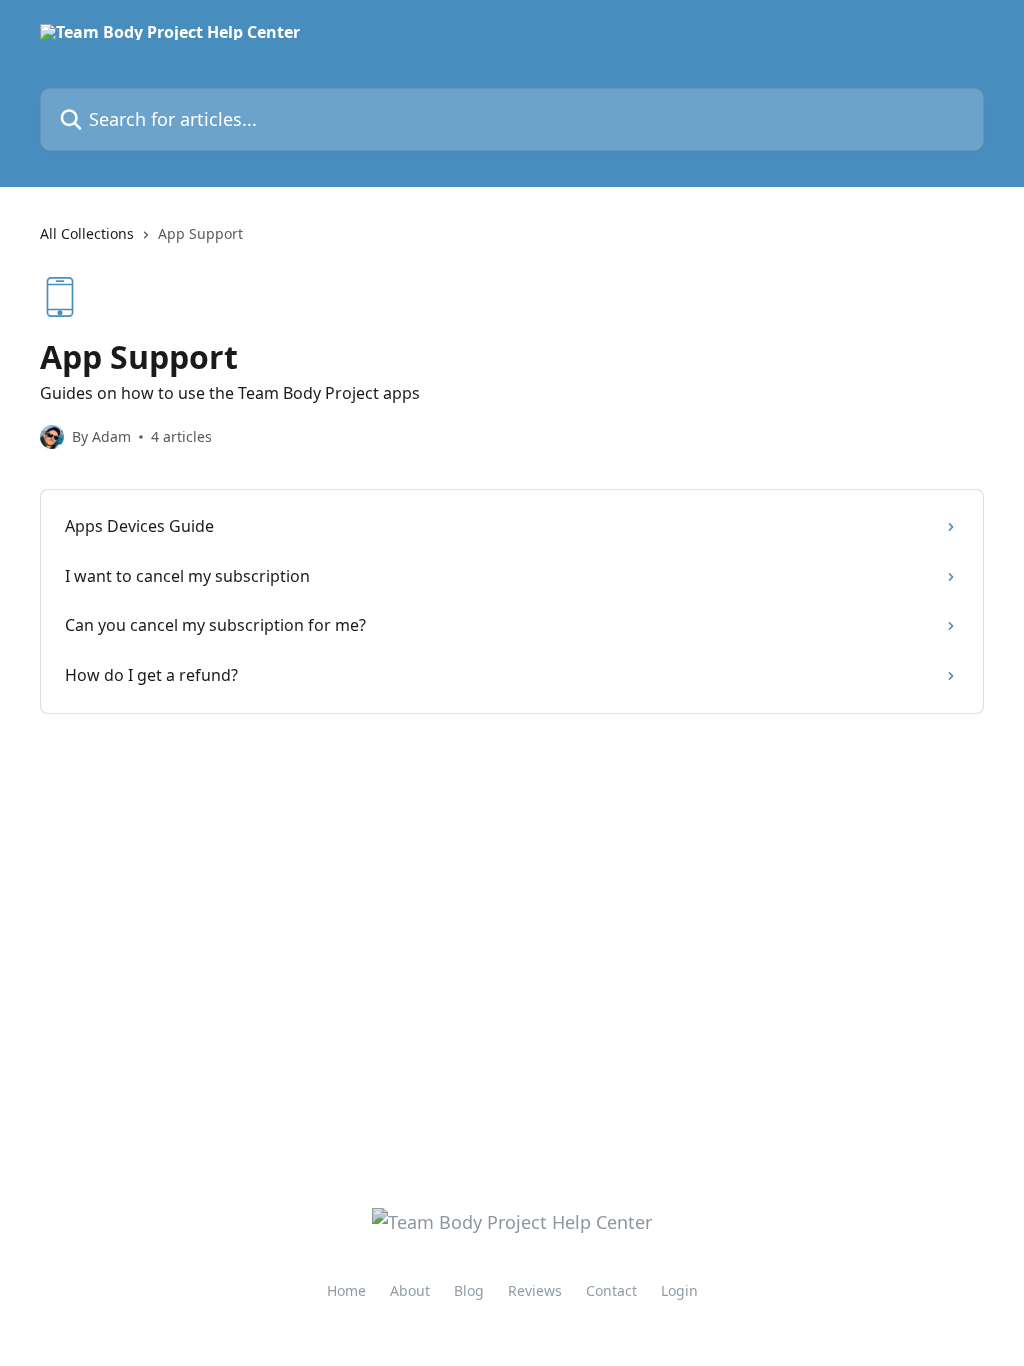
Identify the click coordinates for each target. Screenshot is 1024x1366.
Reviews (535, 1290)
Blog (469, 1290)
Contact (611, 1290)
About (410, 1290)
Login (679, 1290)
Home (346, 1290)
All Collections (87, 233)
